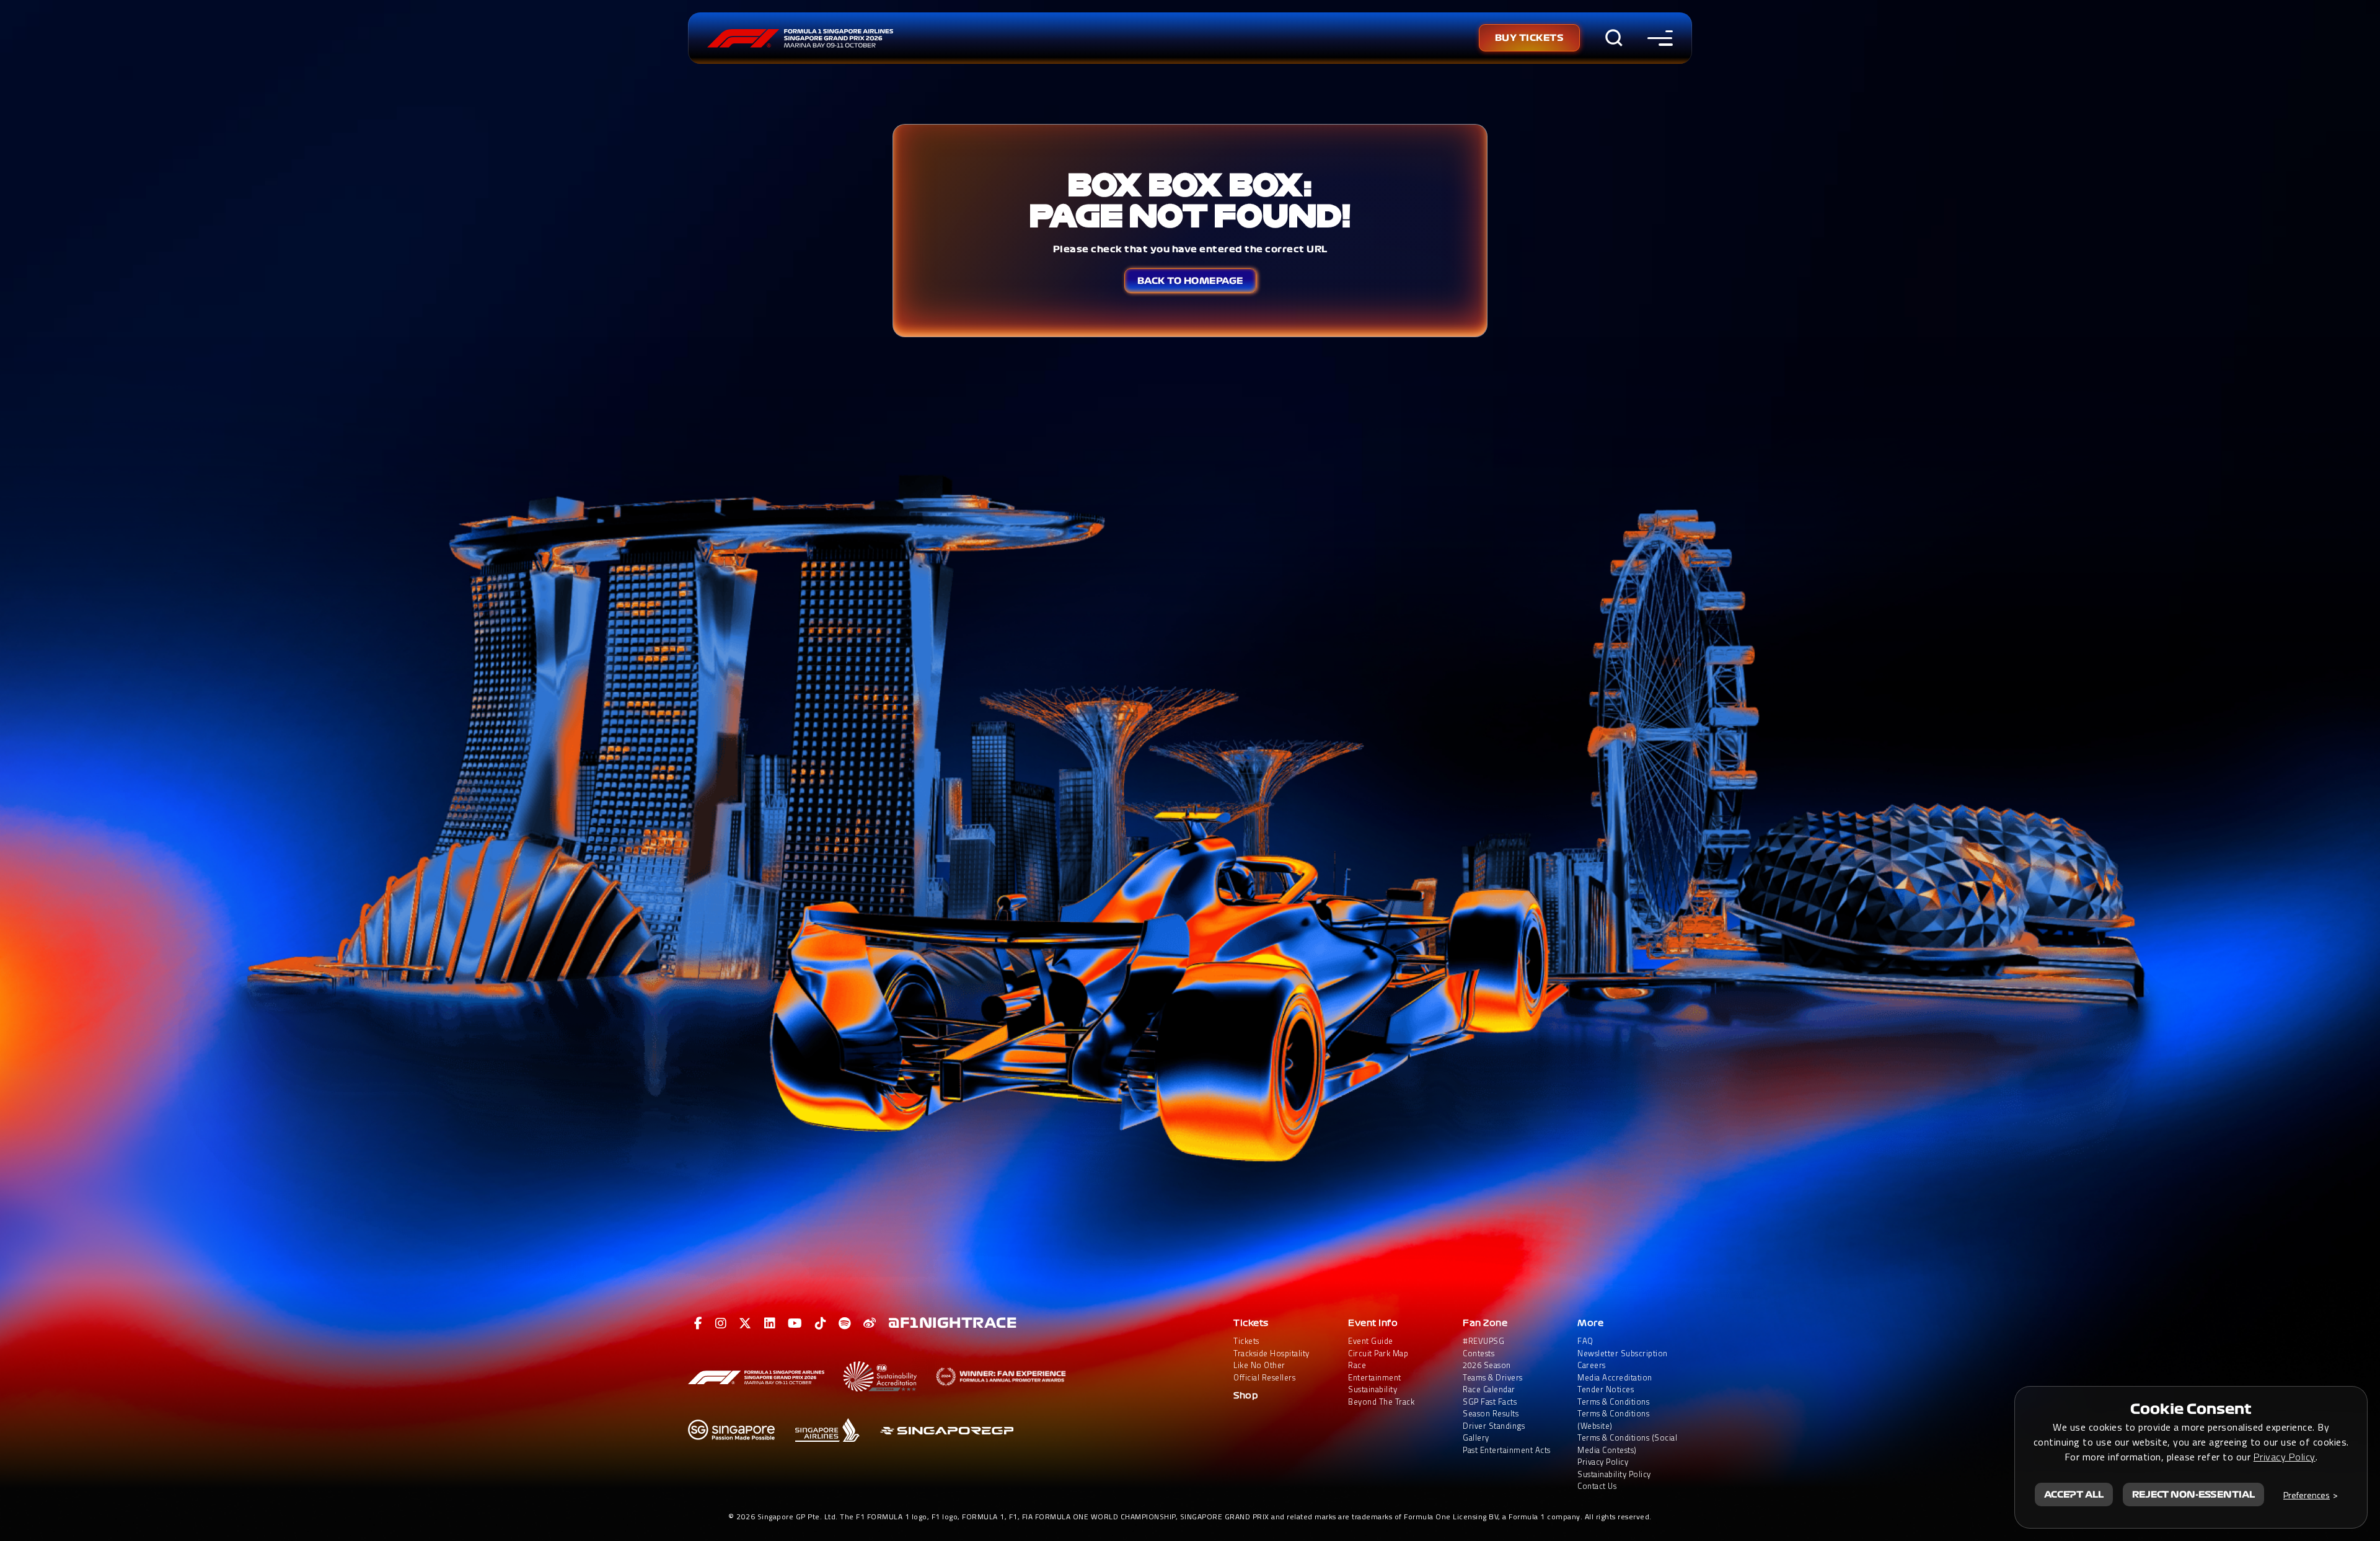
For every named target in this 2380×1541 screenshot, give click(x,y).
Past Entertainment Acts (1507, 1450)
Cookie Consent (2191, 1409)
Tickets (1251, 1323)
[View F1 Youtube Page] (795, 1323)
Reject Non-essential (2193, 1495)
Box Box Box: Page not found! (1190, 200)
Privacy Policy (1603, 1462)
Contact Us (1597, 1486)
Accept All (2074, 1495)
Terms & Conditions (1613, 1402)
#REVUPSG (1483, 1341)
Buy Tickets (1530, 38)
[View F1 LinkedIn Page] (770, 1323)
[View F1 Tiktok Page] (821, 1323)
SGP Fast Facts (1490, 1402)
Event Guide (1371, 1341)
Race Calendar (1489, 1389)
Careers (1592, 1365)
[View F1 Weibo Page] (870, 1323)
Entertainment (1375, 1378)
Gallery (1476, 1438)
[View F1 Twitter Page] (745, 1323)
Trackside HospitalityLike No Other (1272, 1360)
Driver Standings (1494, 1426)
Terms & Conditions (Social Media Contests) (1627, 1444)
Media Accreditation (1615, 1378)
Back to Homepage (1190, 281)
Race (1357, 1365)
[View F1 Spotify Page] (845, 1323)
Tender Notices (1606, 1389)
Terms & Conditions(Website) (1613, 1420)
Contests (1479, 1353)
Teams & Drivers (1493, 1378)
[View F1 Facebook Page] (699, 1323)
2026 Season (1487, 1365)
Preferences (2307, 1495)
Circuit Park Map (1378, 1353)
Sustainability (1373, 1389)
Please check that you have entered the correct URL (1190, 249)
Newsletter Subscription (1623, 1353)
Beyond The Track (1381, 1402)
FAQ (1585, 1341)
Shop (1246, 1396)
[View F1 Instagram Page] (721, 1323)
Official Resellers (1264, 1378)
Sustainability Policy (1614, 1474)
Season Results (1491, 1414)
